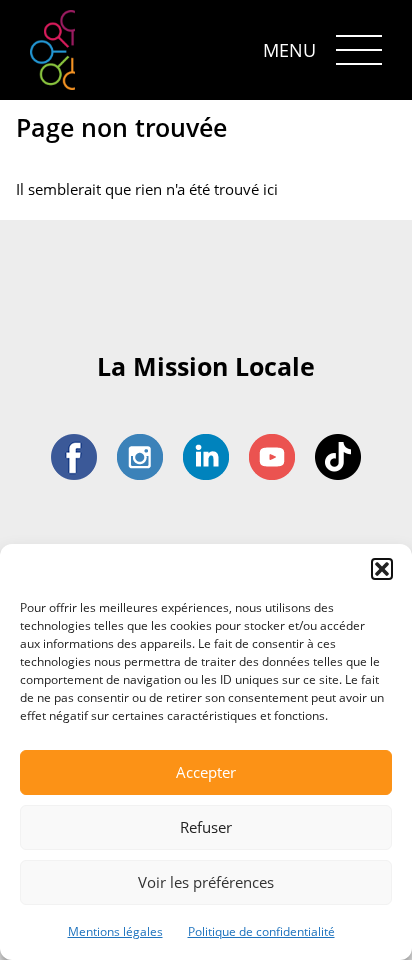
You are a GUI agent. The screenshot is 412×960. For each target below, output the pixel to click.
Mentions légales (115, 931)
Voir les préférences (206, 882)
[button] (382, 569)
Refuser (206, 827)
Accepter (206, 772)
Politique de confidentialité (261, 931)
